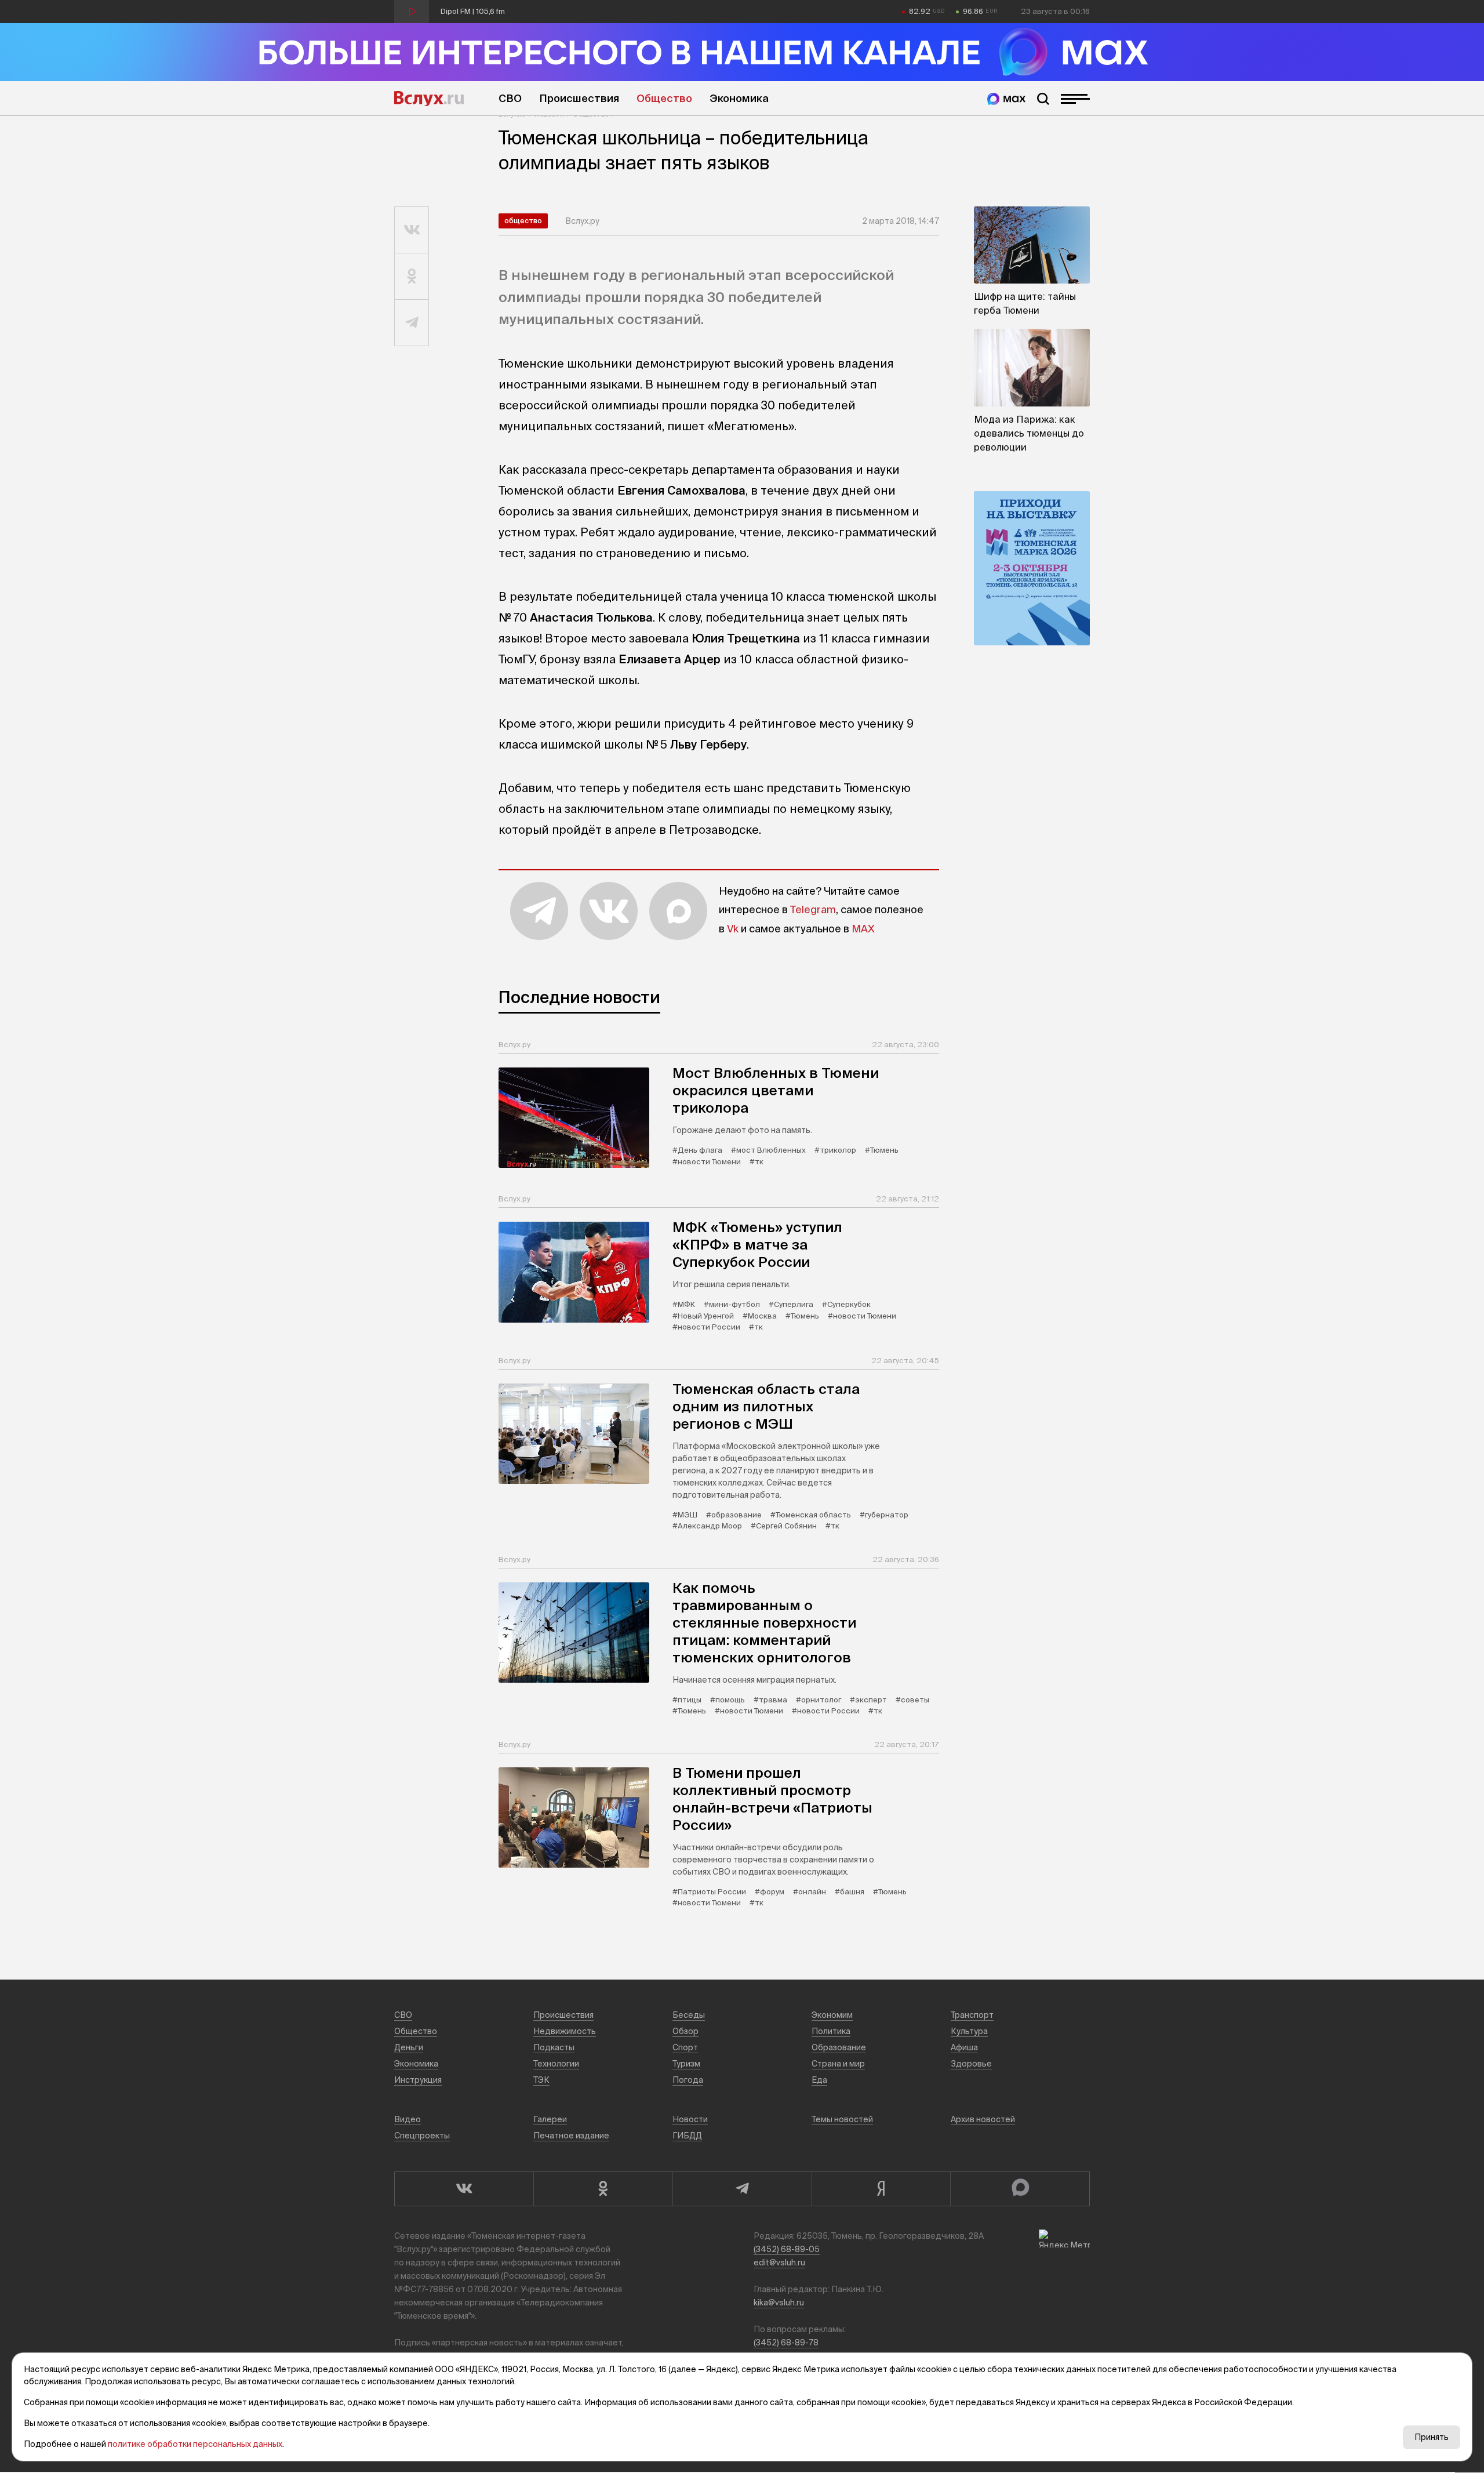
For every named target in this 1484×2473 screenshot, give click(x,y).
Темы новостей (842, 2119)
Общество (664, 98)
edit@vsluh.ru (779, 2263)
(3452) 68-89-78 (786, 2343)
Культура (969, 2031)
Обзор (685, 2031)
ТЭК (541, 2080)
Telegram (813, 909)
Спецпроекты (422, 2136)
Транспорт (972, 2015)
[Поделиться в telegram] (412, 323)
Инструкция (418, 2080)
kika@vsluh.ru (779, 2303)
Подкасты (554, 2047)
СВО (510, 98)
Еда (819, 2080)
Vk (733, 929)
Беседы (689, 2015)
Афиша (964, 2047)
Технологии (556, 2064)
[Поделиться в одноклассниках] (412, 277)
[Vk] (464, 2189)
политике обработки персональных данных (195, 2444)
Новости (690, 2119)
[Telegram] (742, 2189)
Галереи (550, 2119)
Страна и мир (838, 2064)
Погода (688, 2080)
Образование (839, 2047)
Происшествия (579, 98)
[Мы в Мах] (1006, 99)
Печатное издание (571, 2136)
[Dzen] (881, 2189)
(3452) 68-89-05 (787, 2249)
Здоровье (971, 2064)
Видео (408, 2119)
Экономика (739, 98)
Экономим (832, 2015)
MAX (863, 929)
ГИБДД (687, 2136)
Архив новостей (983, 2119)
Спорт (685, 2047)
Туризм (686, 2064)
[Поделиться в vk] (412, 230)
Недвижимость (565, 2031)
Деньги (409, 2047)
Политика (831, 2031)
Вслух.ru (429, 99)
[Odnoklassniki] (603, 2189)
